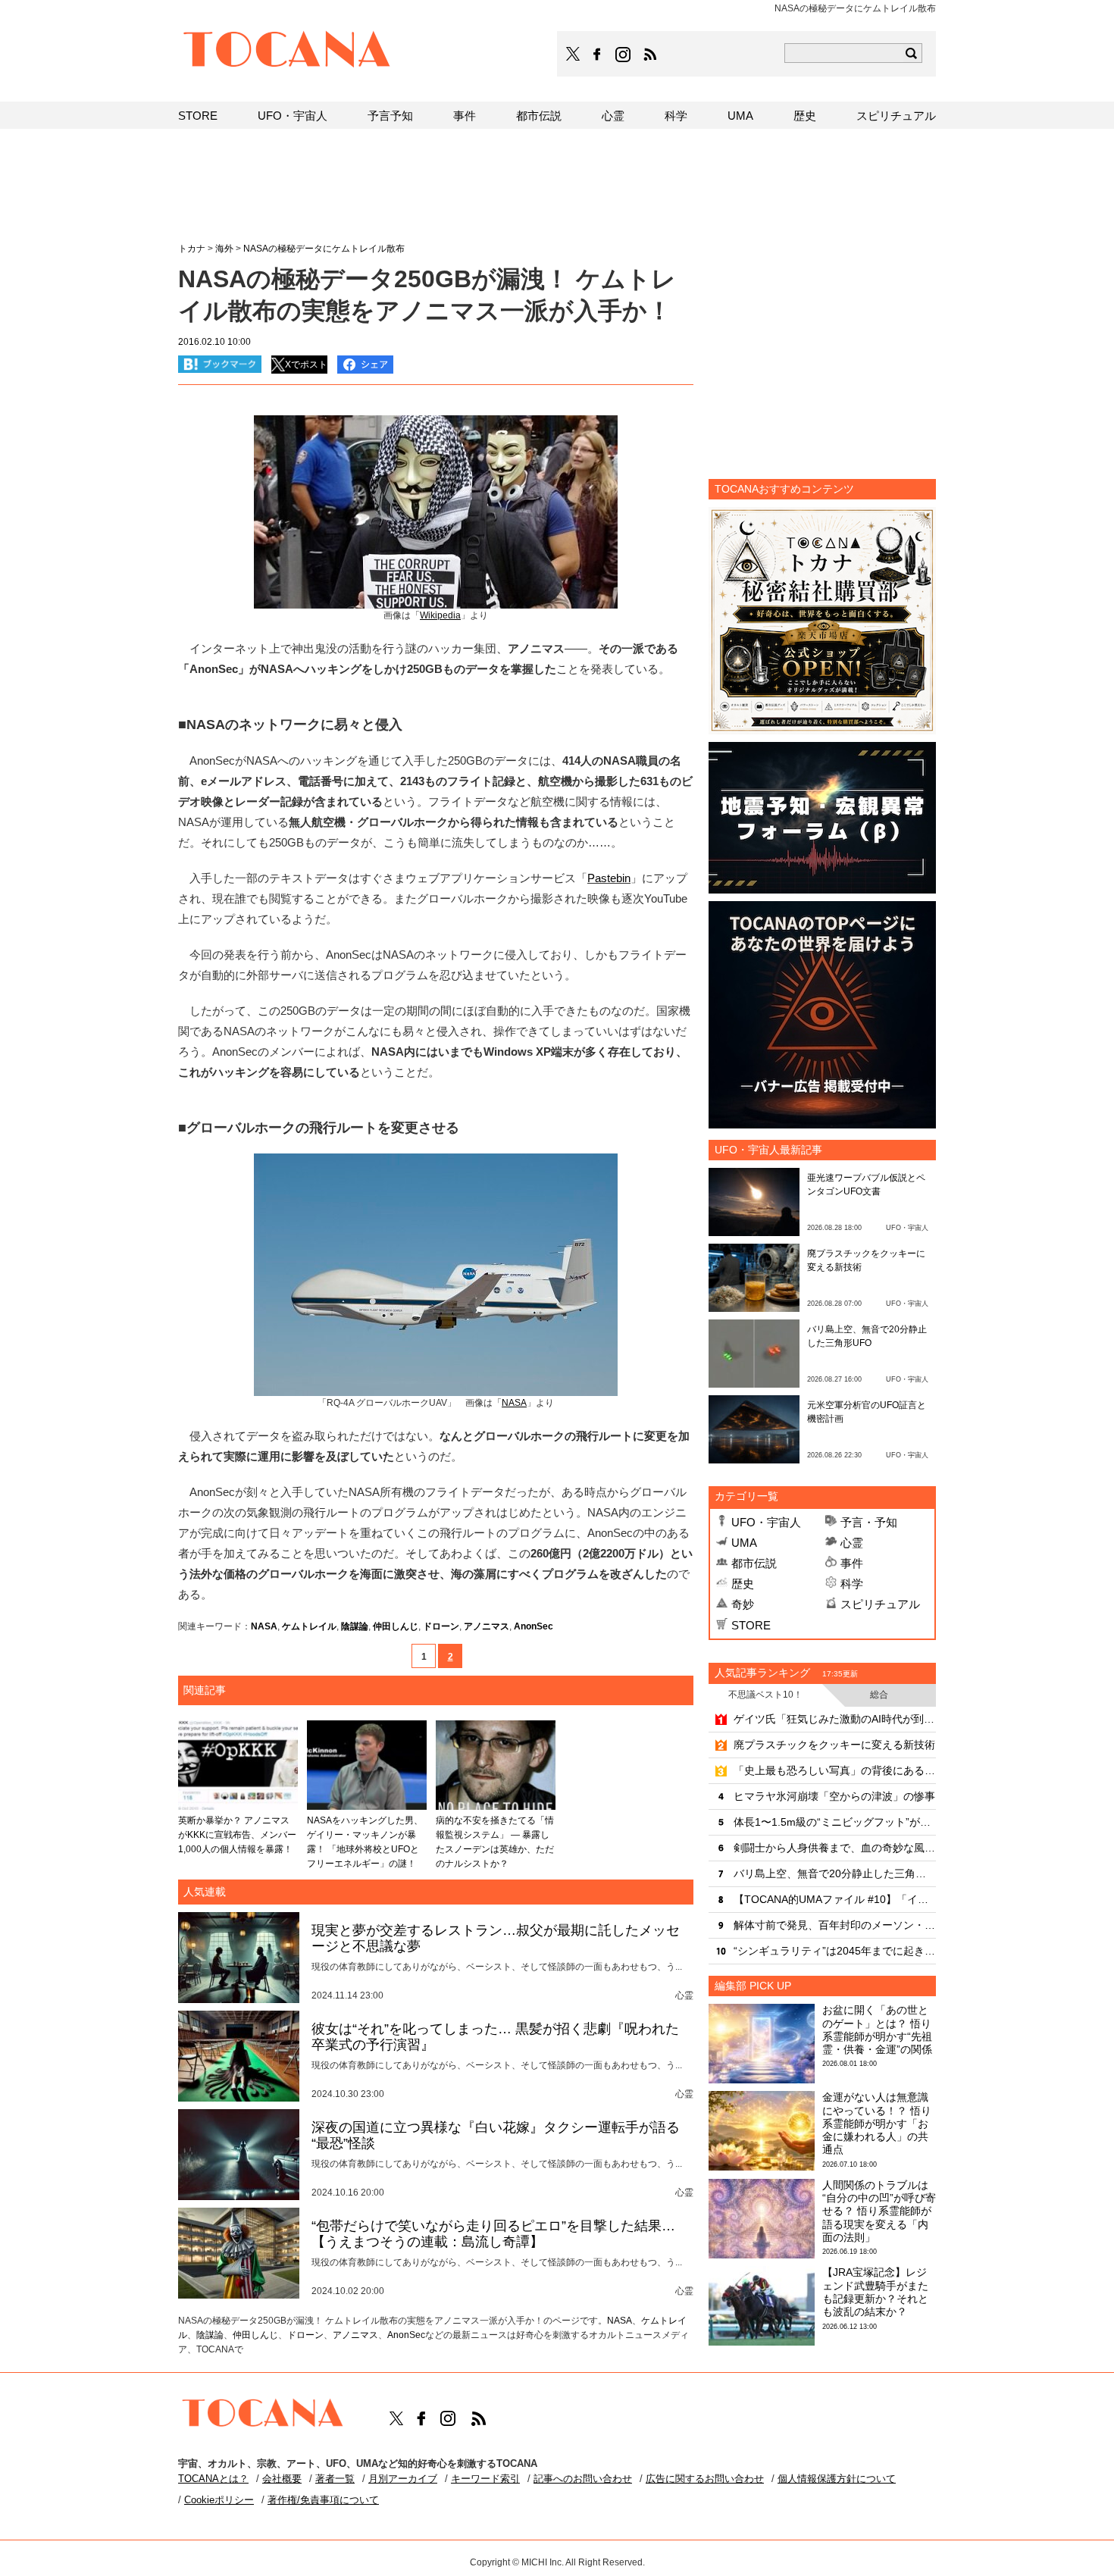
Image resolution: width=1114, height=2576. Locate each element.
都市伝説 (754, 1563)
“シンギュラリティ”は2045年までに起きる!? (835, 1951)
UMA (744, 1543)
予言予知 (390, 116)
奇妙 (743, 1604)
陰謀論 (355, 1626)
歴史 (743, 1584)
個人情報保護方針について (837, 2479)
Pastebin (609, 878)
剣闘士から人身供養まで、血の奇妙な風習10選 (835, 1848)
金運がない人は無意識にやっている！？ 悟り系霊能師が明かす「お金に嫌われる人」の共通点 (877, 2123)
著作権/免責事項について (323, 2500)
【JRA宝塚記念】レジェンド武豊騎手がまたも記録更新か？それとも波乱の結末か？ (875, 2292)
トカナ (192, 249)
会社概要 (282, 2479)
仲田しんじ (396, 1626)
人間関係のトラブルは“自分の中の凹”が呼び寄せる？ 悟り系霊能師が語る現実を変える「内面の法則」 (879, 2211)
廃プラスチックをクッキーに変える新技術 (834, 1745)
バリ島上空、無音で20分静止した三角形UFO (835, 1873)
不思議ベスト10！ (765, 1695)
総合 (879, 1695)
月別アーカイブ (403, 2479)
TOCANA (287, 52)
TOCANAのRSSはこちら (650, 55)
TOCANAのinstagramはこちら (624, 55)
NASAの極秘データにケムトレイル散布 (324, 249)
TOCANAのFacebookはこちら (597, 55)
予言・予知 (869, 1522)
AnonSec (534, 1626)
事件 (852, 1563)
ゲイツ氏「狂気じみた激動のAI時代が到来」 (835, 1719)
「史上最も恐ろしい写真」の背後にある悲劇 (835, 1770)
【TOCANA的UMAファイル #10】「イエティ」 (835, 1899)
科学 (852, 1584)
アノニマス (487, 1626)
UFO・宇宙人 (766, 1522)
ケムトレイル (309, 1626)
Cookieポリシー (219, 2500)
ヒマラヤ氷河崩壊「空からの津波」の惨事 (834, 1796)
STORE (751, 1625)
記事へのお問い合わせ (583, 2479)
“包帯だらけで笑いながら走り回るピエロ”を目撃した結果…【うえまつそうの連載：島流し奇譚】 (493, 2234)
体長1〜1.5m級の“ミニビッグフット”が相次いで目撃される (835, 1822)
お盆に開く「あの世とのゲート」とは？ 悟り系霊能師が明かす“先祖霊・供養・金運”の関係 (877, 2030)
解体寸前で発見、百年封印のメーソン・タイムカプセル (835, 1925)
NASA (264, 1626)
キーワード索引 (485, 2479)
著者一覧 (335, 2479)
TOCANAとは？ (213, 2479)
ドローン (441, 1626)
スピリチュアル (880, 1604)
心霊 (852, 1543)
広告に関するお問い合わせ (705, 2479)
